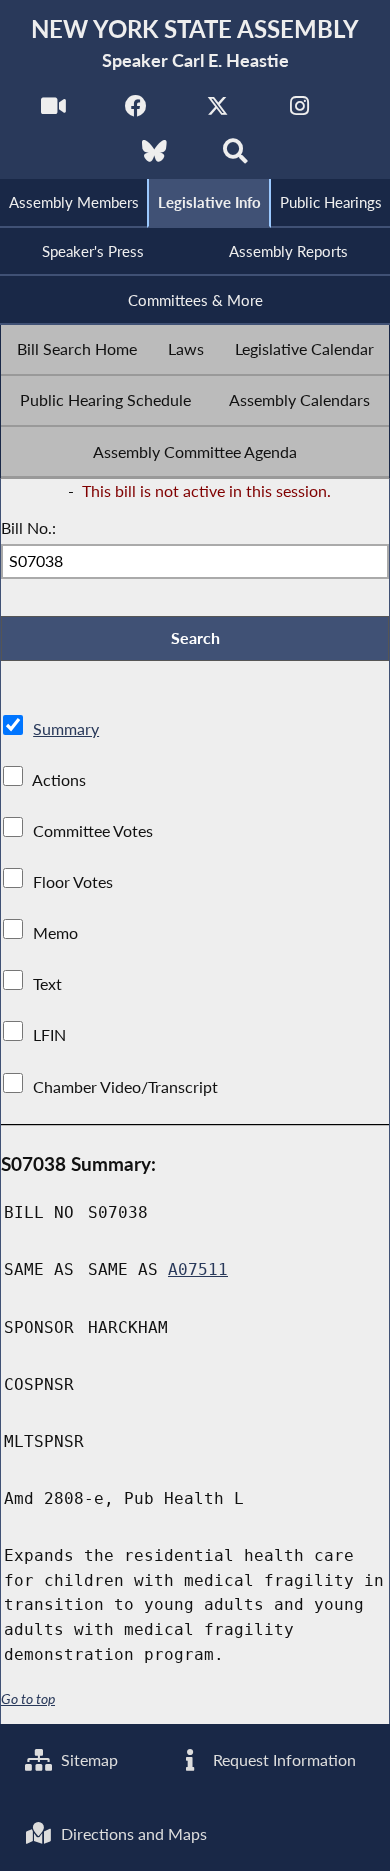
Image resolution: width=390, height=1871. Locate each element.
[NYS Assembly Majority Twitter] (217, 111)
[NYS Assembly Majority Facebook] (135, 111)
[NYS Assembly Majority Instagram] (299, 111)
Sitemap (87, 1759)
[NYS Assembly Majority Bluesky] (154, 156)
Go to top (28, 1699)
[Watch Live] (53, 111)
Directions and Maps (132, 1833)
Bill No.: (28, 527)
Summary (66, 728)
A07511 (198, 1269)
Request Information (282, 1759)
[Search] (235, 156)
